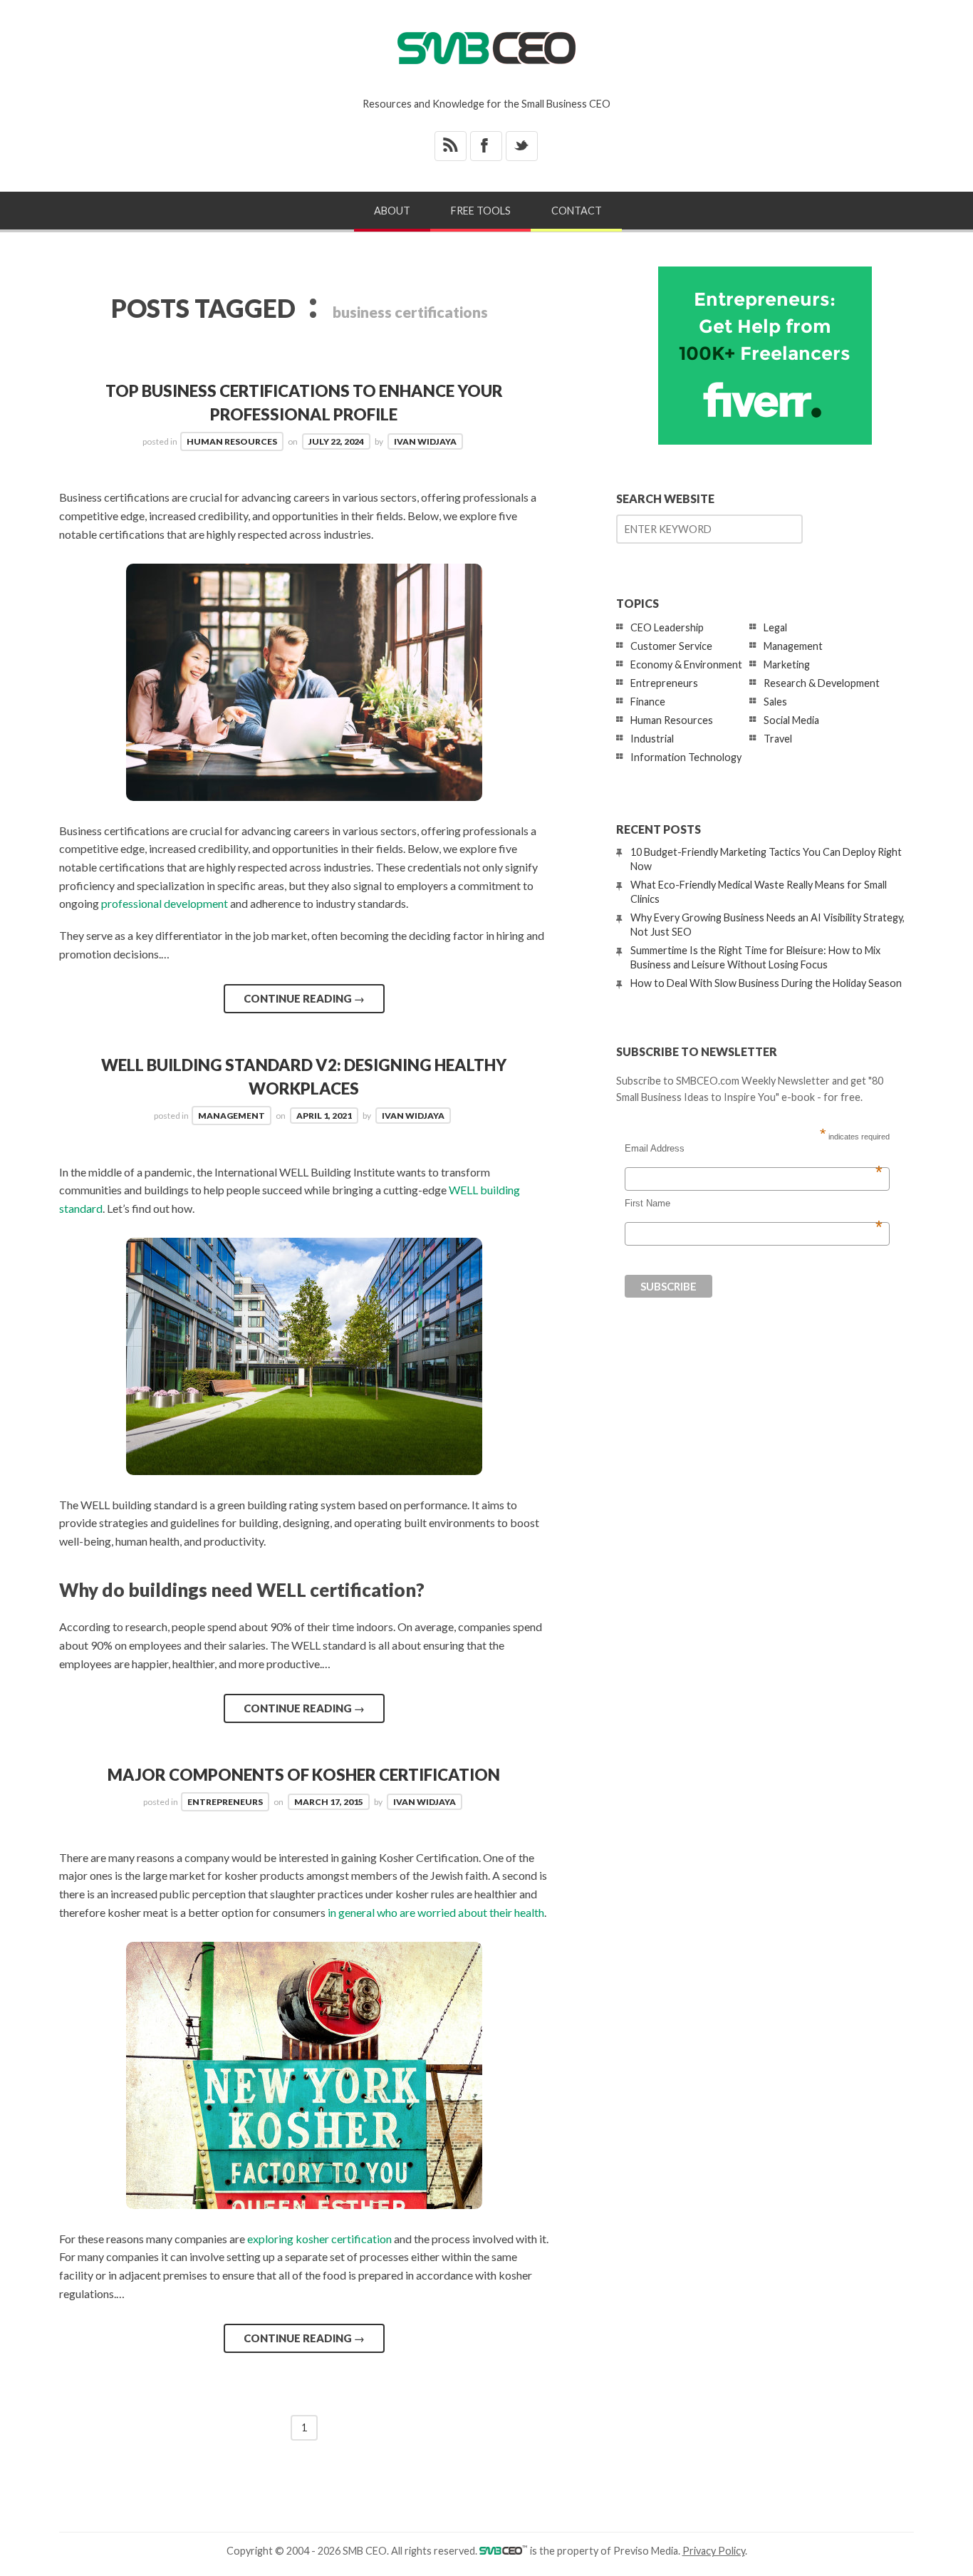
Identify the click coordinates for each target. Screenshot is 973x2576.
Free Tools (481, 211)
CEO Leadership (667, 627)
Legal (775, 627)
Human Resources (232, 441)
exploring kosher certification (319, 2239)
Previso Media (646, 2551)
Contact (577, 211)
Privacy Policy (714, 2551)
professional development (165, 903)
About (392, 211)
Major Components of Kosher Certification (304, 1775)
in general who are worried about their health (436, 1912)
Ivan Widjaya (425, 441)
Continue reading (304, 998)
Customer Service (671, 646)
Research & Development (822, 683)
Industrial (652, 739)
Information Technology (686, 757)
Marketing (787, 664)
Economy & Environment (686, 664)
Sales (775, 702)
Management (231, 1116)
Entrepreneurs (225, 1802)
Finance (648, 702)
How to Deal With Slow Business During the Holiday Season (766, 983)
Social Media (791, 720)
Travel (778, 739)
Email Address (754, 1149)
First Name (754, 1204)
